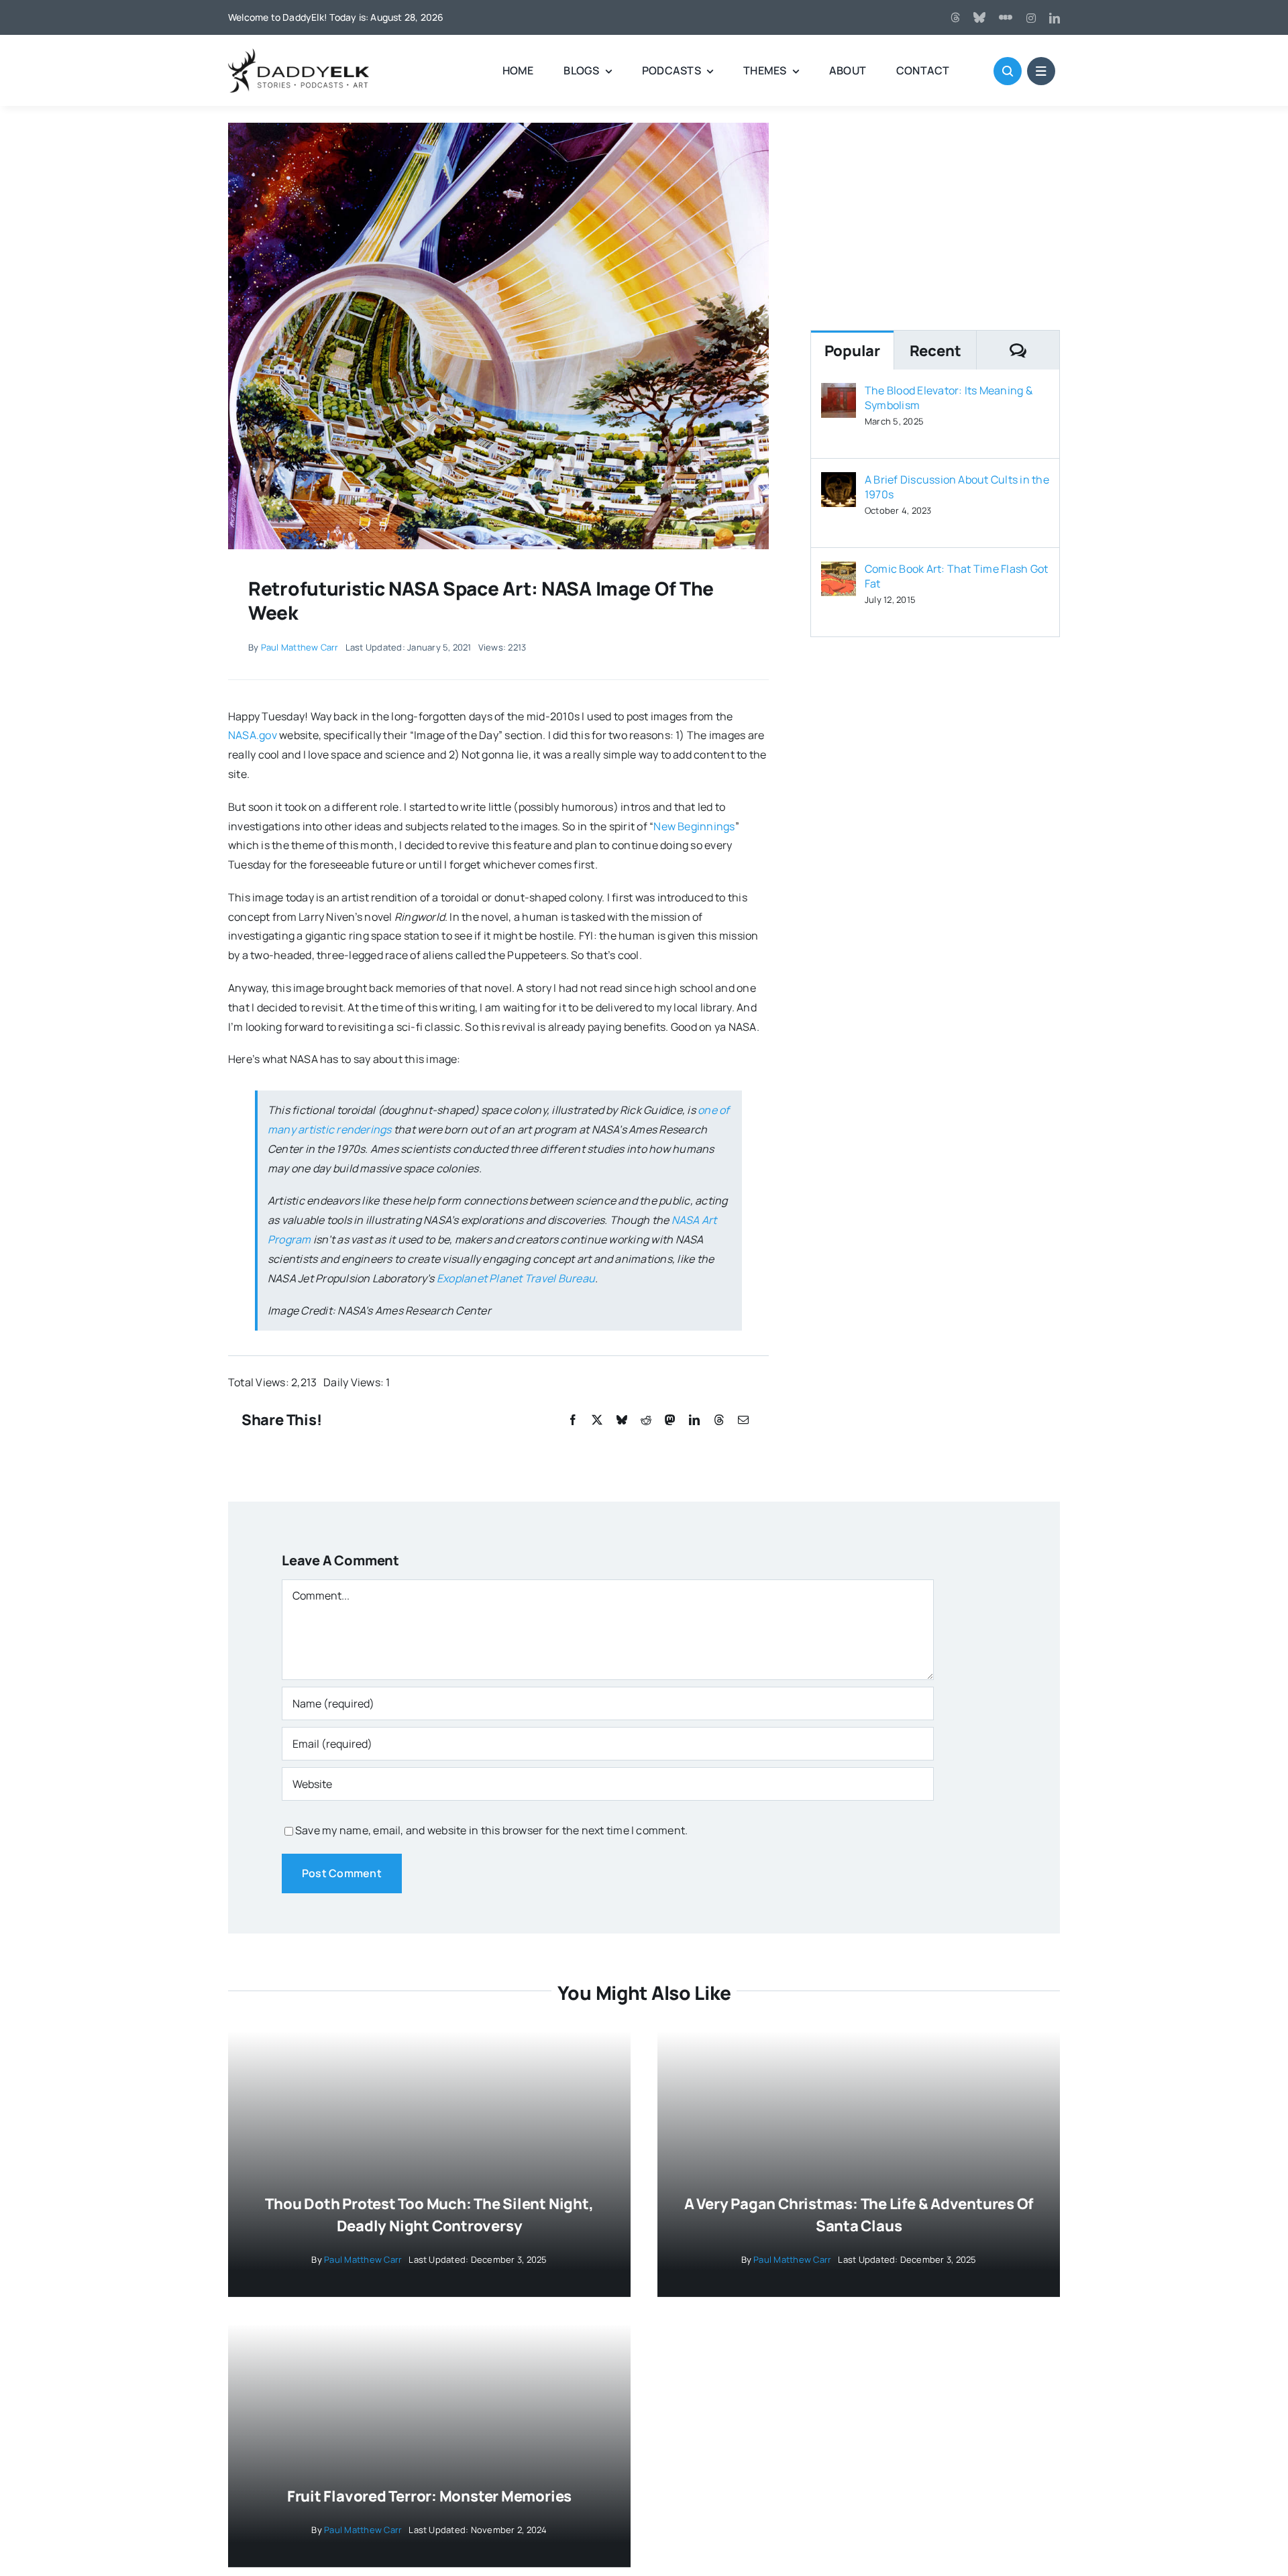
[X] (597, 1420)
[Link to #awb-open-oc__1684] (1041, 71)
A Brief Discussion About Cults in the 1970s (957, 487)
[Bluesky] (622, 1420)
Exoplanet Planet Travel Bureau (516, 1278)
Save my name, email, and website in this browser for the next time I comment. (491, 1830)
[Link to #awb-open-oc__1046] (1008, 71)
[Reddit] (646, 1420)
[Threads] (955, 17)
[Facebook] (573, 1420)
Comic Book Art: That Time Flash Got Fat (956, 576)
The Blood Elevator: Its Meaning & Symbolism (949, 398)
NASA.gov (253, 735)
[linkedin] (1055, 18)
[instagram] (1031, 18)
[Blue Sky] (979, 17)
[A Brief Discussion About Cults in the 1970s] (839, 482)
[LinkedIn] (694, 1420)
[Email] (743, 1420)
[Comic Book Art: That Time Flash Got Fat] (839, 571)
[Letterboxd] (1006, 17)
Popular (852, 351)
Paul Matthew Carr (300, 647)
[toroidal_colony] (498, 128)
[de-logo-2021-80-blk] (299, 54)
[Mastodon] (670, 1420)
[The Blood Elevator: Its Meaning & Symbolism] (839, 392)
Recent (935, 351)
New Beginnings (694, 826)
